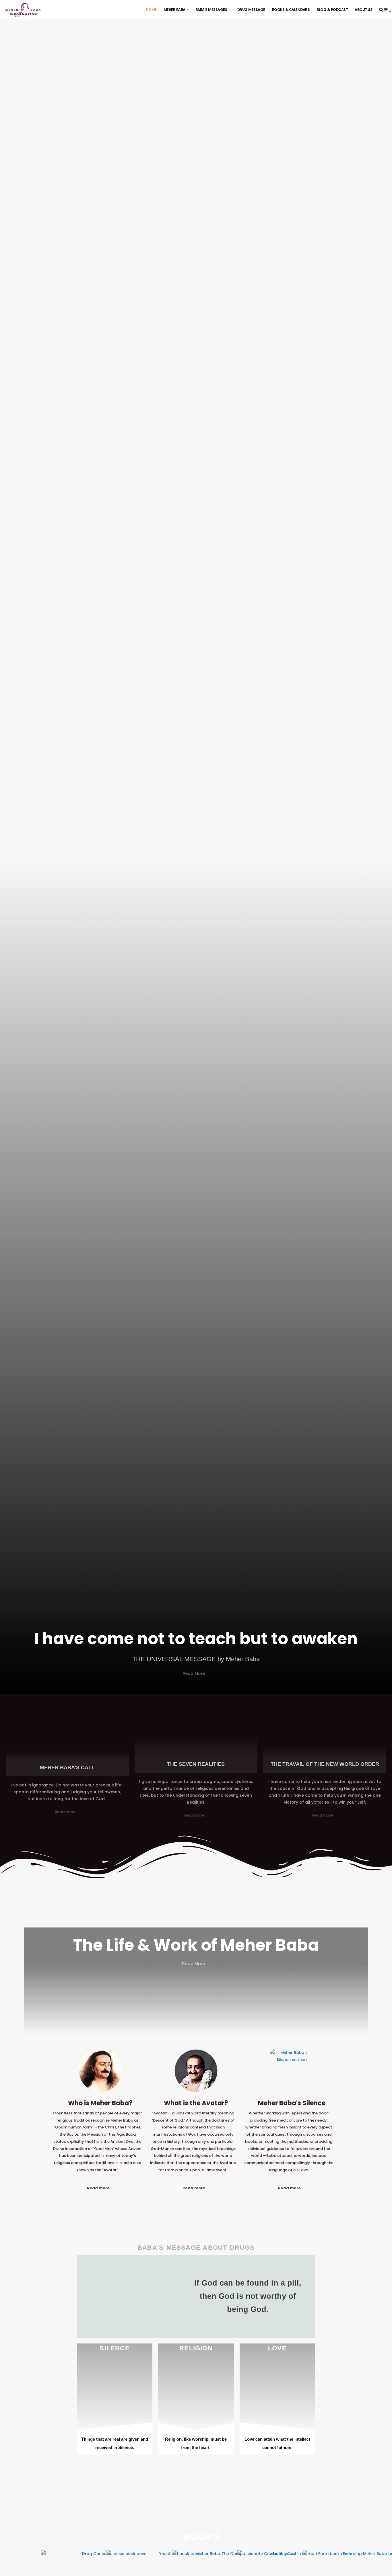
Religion (196, 2348)
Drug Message (251, 10)
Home (151, 10)
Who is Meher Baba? (100, 2103)
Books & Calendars (291, 10)
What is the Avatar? (196, 2103)
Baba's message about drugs (196, 2248)
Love (277, 2348)
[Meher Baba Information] (23, 10)
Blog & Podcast (332, 10)
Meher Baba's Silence (292, 2103)
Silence (115, 2348)
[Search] (381, 10)
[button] (188, 10)
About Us (363, 10)
